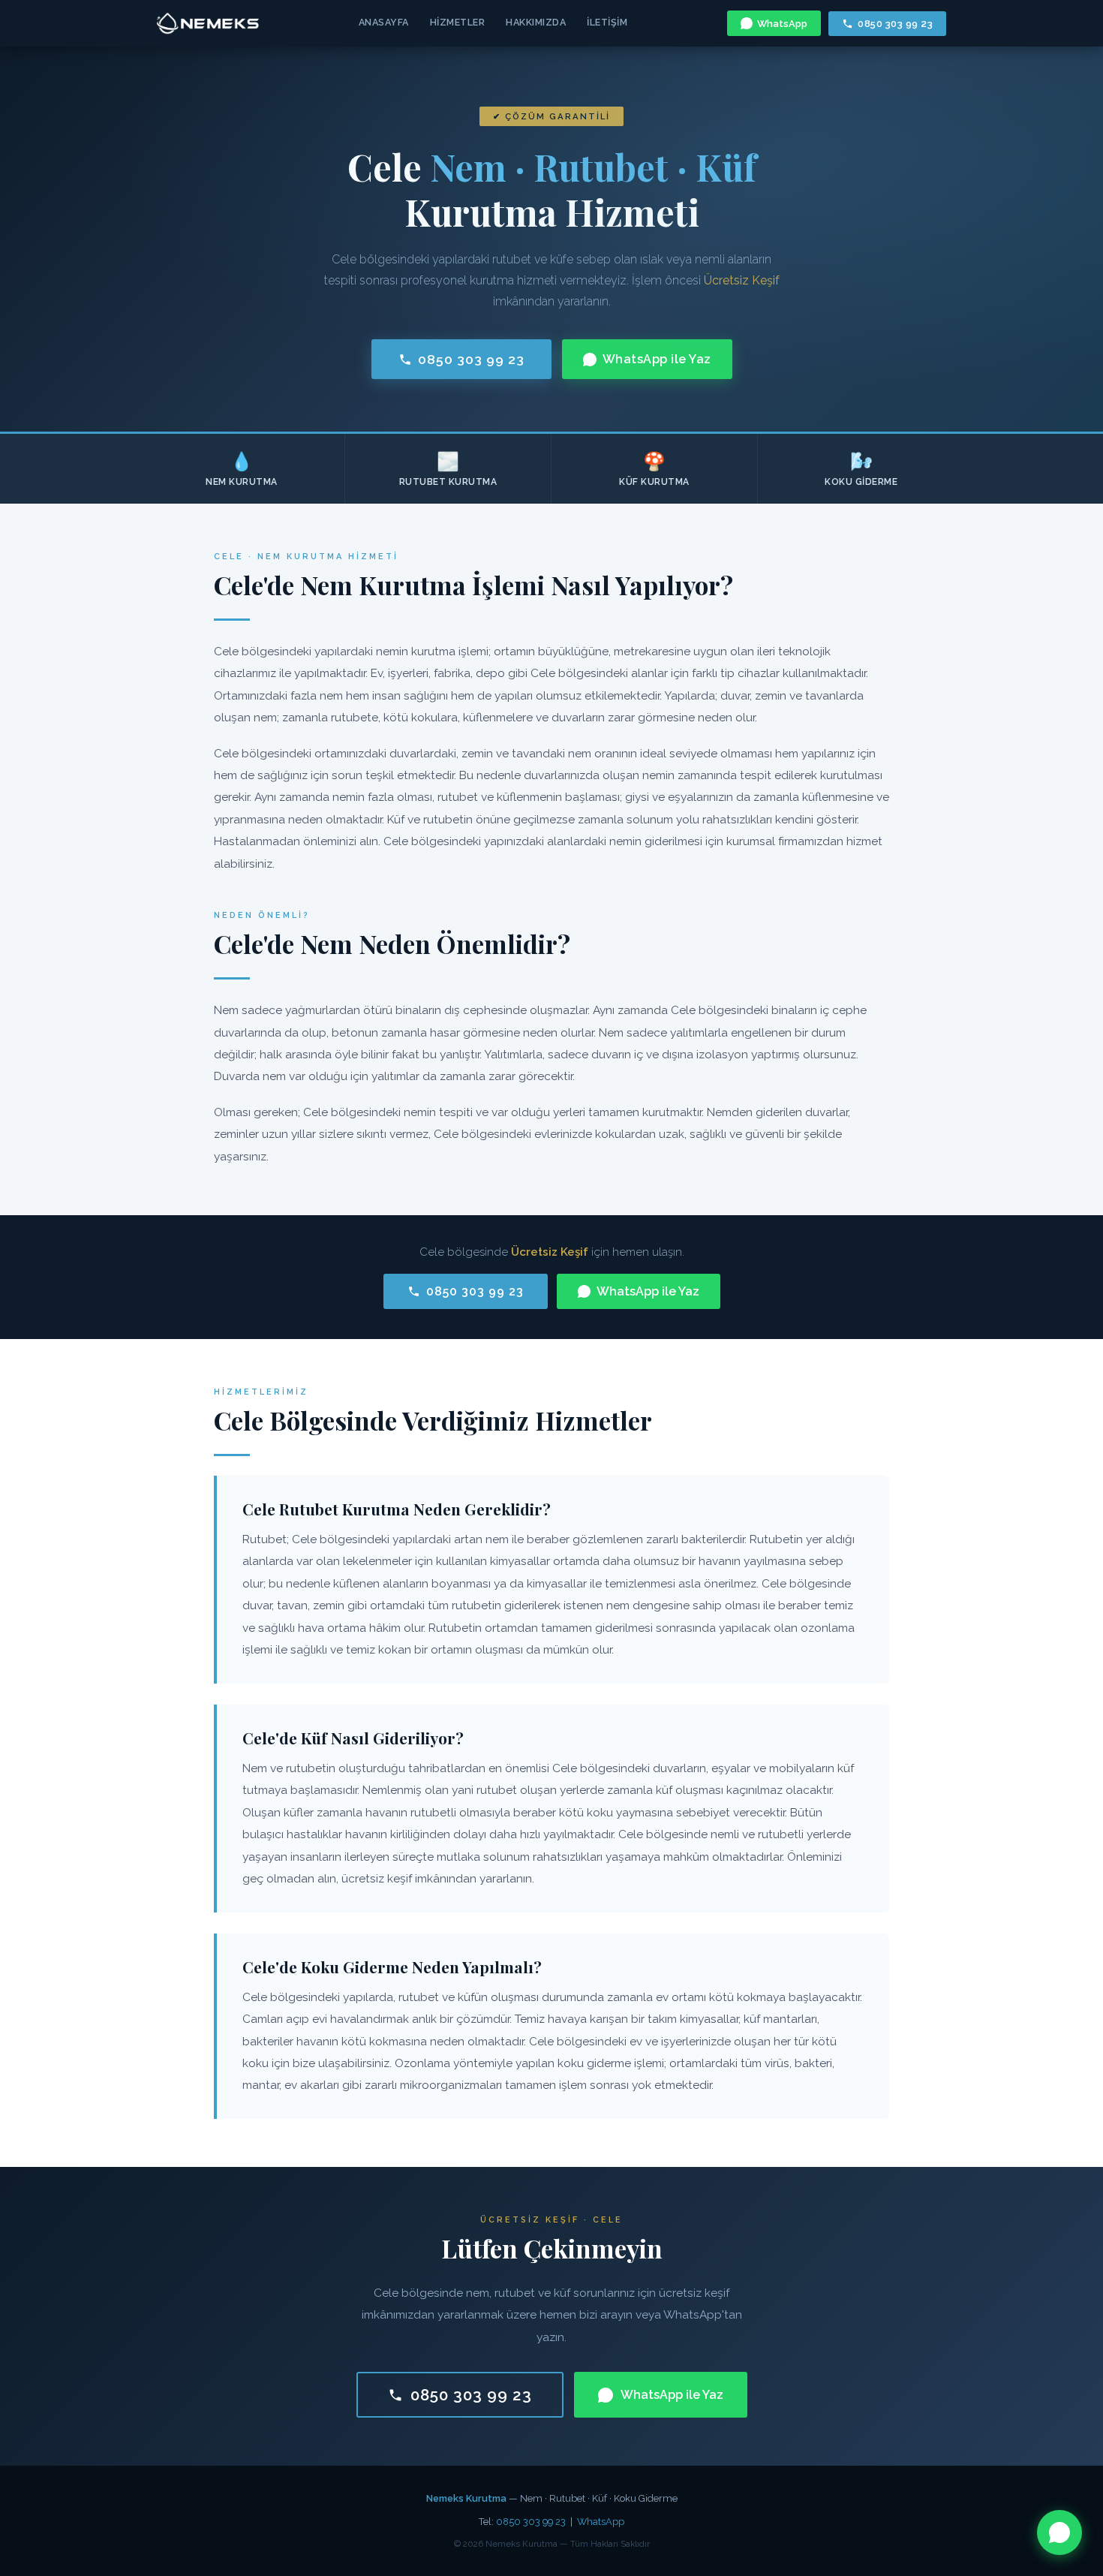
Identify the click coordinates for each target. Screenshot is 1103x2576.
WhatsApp (782, 24)
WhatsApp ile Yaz (657, 359)
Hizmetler (458, 22)
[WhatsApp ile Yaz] (1059, 2532)
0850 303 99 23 (895, 24)
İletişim (607, 22)
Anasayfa (384, 22)
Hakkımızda (536, 22)
